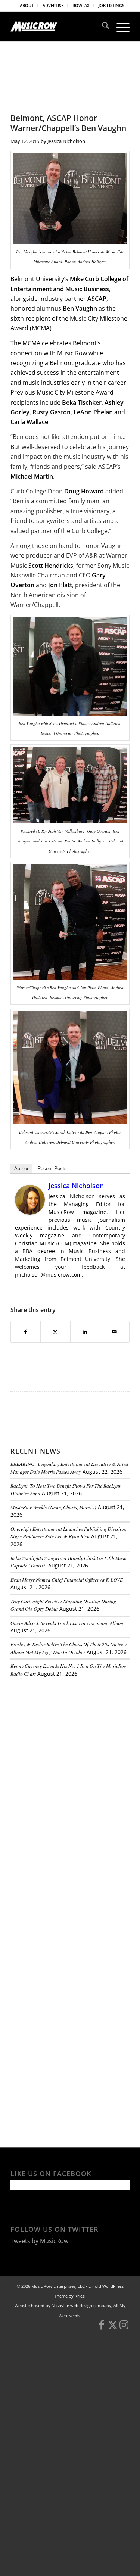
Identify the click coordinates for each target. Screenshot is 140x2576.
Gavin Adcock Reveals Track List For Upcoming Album (67, 1623)
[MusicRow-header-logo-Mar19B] (58, 27)
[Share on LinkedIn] (85, 1332)
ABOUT (27, 5)
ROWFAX (81, 5)
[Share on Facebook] (26, 1332)
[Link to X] (113, 2328)
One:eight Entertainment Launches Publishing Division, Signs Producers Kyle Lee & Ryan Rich (68, 1532)
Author (21, 1169)
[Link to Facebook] (102, 2328)
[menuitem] (27, 6)
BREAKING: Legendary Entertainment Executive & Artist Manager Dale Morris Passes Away (69, 1468)
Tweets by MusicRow (39, 2241)
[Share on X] (55, 1332)
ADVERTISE (53, 5)
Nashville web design (72, 2306)
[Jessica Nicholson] (30, 1212)
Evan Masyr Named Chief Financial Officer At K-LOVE (67, 1580)
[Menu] (119, 27)
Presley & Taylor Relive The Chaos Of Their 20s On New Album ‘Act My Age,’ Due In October (69, 1648)
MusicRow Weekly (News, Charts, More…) (53, 1507)
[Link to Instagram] (124, 2328)
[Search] (102, 27)
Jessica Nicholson (66, 141)
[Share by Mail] (115, 1332)
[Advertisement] (66, 1734)
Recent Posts (52, 1169)
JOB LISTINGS (111, 5)
